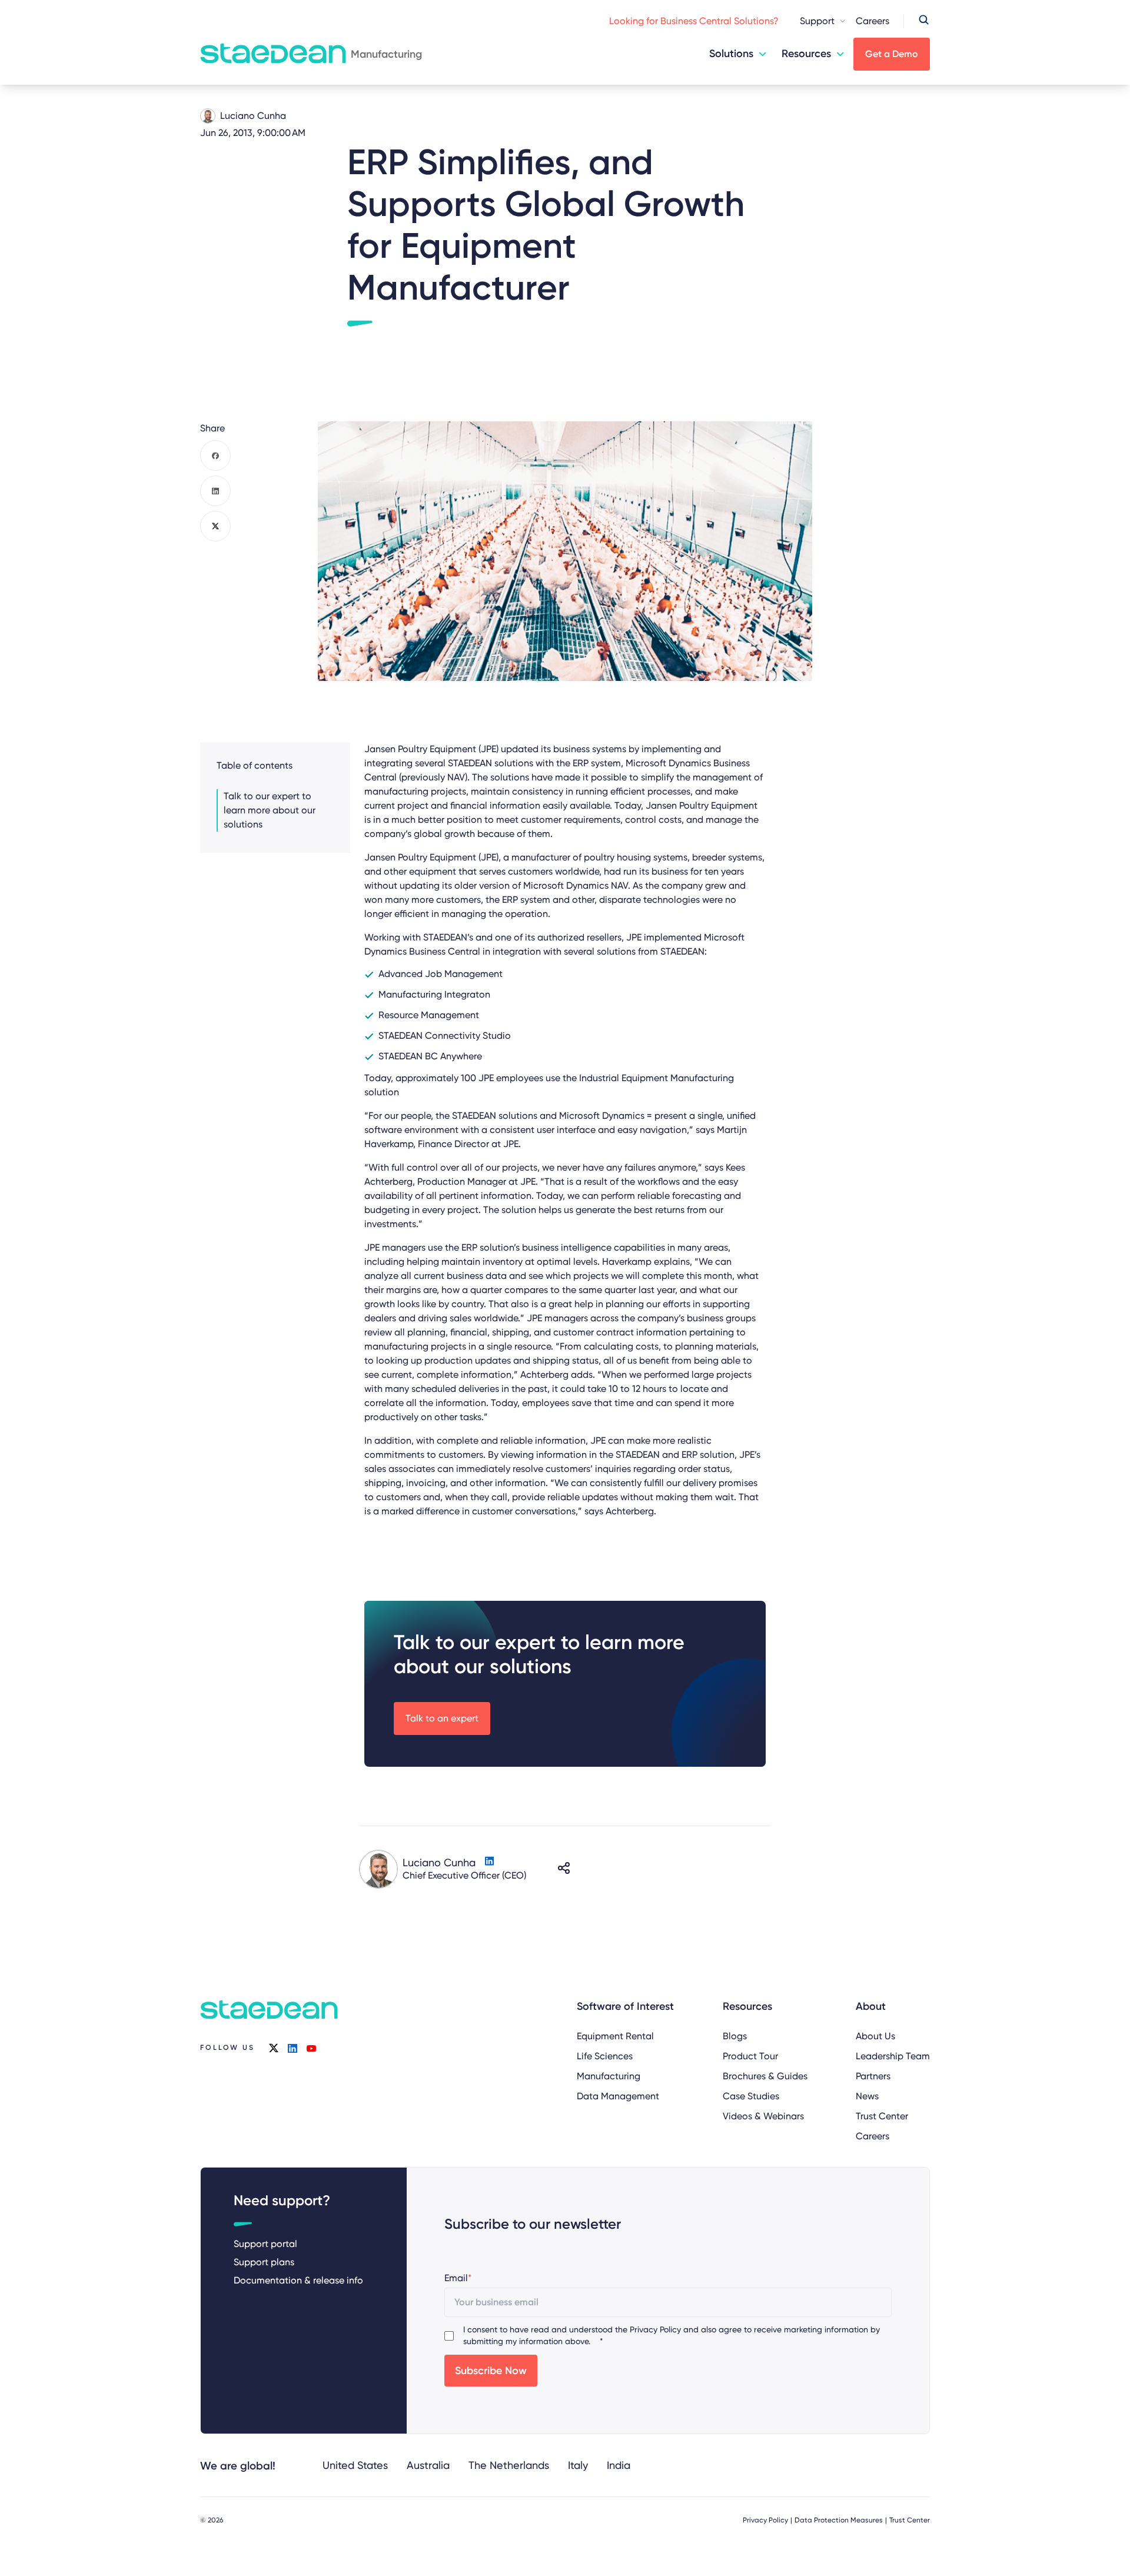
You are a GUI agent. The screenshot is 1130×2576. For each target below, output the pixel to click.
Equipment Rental (615, 2036)
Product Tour (750, 2056)
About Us (875, 2036)
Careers (873, 21)
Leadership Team (893, 2056)
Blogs (735, 2036)
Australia (428, 2465)
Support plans (264, 2262)
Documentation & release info (298, 2280)
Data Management (618, 2096)
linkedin (293, 2048)
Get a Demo (892, 54)
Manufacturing (609, 2076)
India (619, 2465)
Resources (806, 54)
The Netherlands (509, 2465)
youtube (311, 2048)
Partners (873, 2076)
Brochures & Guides (765, 2076)
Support (817, 21)
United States (355, 2465)
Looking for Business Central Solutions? (694, 21)
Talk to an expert (442, 1718)
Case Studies (751, 2096)
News (867, 2096)
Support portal (265, 2244)
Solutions (731, 54)
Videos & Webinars (763, 2116)
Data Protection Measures (839, 2520)
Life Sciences (605, 2056)
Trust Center (882, 2116)
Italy (578, 2465)
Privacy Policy (655, 2329)
